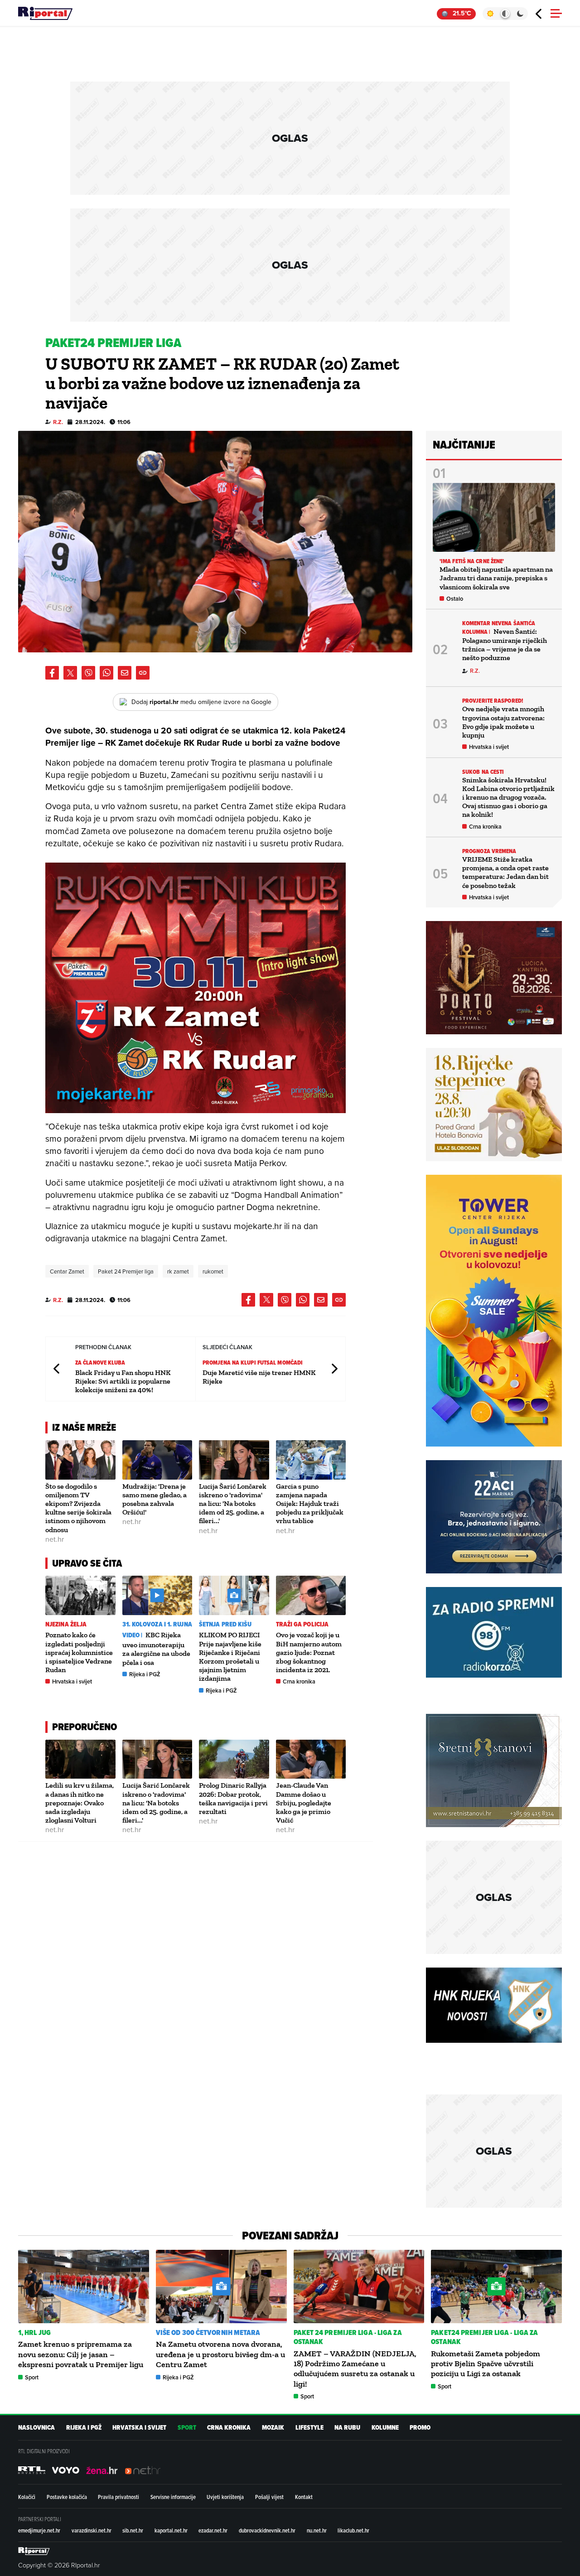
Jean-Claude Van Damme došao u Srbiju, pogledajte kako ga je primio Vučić (304, 1803)
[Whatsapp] (106, 673)
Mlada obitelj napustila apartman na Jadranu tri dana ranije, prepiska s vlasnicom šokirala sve (496, 578)
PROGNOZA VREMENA (489, 851)
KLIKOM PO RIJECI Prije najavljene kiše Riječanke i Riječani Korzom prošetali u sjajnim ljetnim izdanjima (230, 1657)
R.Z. (58, 422)
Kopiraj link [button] (143, 673)
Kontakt (304, 2497)
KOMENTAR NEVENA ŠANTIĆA (499, 623)
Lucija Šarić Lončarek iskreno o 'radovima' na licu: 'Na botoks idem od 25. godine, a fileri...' (233, 1504)
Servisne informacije (173, 2497)
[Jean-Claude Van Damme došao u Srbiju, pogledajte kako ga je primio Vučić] (311, 1759)
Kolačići (27, 2497)
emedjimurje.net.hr (39, 2530)
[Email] (125, 673)
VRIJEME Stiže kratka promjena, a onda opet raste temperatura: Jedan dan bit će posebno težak (505, 872)
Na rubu (347, 2428)
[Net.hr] (32, 2470)
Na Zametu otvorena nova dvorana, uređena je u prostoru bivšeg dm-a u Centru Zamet (220, 2354)
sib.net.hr (133, 2530)
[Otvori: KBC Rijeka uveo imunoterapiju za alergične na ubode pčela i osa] (157, 1595)
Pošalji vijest (269, 2497)
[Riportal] (45, 14)
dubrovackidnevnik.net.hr (267, 2530)
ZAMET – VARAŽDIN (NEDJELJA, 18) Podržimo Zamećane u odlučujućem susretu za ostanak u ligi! (355, 2369)
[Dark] (520, 14)
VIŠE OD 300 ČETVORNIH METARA (208, 2332)
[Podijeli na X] (70, 673)
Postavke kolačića (67, 2497)
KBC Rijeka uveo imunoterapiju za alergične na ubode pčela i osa (156, 1648)
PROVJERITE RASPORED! (493, 701)
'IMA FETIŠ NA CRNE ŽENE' (472, 561)
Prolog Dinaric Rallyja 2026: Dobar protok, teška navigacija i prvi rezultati (233, 1798)
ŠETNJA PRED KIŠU (225, 1624)
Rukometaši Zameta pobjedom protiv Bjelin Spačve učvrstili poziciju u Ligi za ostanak (486, 2364)
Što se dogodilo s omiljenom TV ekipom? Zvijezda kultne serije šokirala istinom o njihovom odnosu (78, 1508)
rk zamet (178, 1271)
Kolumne (385, 2428)
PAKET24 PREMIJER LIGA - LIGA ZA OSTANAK (484, 2337)
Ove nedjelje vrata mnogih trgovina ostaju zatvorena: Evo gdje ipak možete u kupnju (503, 722)
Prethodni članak (57, 1369)
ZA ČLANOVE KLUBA (100, 1363)
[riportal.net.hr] (34, 2551)
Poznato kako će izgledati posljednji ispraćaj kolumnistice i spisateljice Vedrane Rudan (79, 1652)
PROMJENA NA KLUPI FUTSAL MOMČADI (253, 1363)
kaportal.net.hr (171, 2530)
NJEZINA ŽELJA (66, 1624)
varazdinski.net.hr (92, 2530)
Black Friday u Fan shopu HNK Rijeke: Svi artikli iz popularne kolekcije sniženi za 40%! (123, 1381)
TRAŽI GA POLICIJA (302, 1624)
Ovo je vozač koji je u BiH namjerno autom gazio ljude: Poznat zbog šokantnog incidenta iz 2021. (309, 1652)
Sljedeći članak (334, 1369)
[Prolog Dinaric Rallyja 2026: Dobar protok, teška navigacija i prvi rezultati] (234, 1759)
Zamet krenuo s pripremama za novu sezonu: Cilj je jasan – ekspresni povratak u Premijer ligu (81, 2354)
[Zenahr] (102, 2470)
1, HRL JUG (34, 2332)
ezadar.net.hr (213, 2530)
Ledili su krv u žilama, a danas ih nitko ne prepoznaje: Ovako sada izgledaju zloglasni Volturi (80, 1803)
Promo (420, 2428)
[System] (505, 14)
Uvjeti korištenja (225, 2497)
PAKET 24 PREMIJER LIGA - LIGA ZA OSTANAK (348, 2337)
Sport (32, 2377)
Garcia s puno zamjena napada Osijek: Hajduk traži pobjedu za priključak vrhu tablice (310, 1504)
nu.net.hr (317, 2530)
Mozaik (273, 2428)
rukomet (213, 1271)
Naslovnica (36, 2428)
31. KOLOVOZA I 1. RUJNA (157, 1624)
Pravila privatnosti (118, 2497)
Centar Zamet (67, 1271)
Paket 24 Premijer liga (126, 1271)
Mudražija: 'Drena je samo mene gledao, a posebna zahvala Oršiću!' (155, 1499)
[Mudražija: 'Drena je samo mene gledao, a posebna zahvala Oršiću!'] (157, 1460)
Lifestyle (309, 2428)
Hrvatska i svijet (72, 1681)
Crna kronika (299, 1681)
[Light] (490, 14)
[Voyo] (66, 2470)
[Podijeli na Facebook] (52, 673)
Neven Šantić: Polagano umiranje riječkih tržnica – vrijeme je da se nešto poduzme (505, 644)
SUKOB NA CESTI (483, 772)
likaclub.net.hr (353, 2530)
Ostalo (455, 599)
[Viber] (88, 673)
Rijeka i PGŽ (145, 1674)
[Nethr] (143, 2470)
